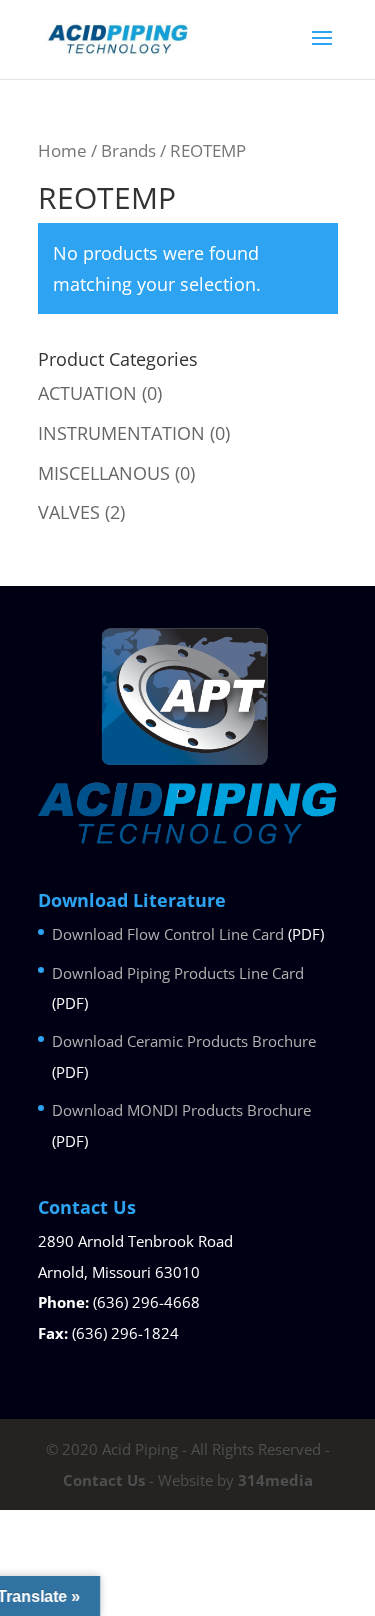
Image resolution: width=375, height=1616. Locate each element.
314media (275, 1480)
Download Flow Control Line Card (168, 934)
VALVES (69, 512)
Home (62, 150)
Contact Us (104, 1480)
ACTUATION (87, 393)
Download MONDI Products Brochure (181, 1110)
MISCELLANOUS (104, 473)
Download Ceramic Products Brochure (184, 1041)
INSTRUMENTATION (121, 433)
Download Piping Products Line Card (178, 973)
